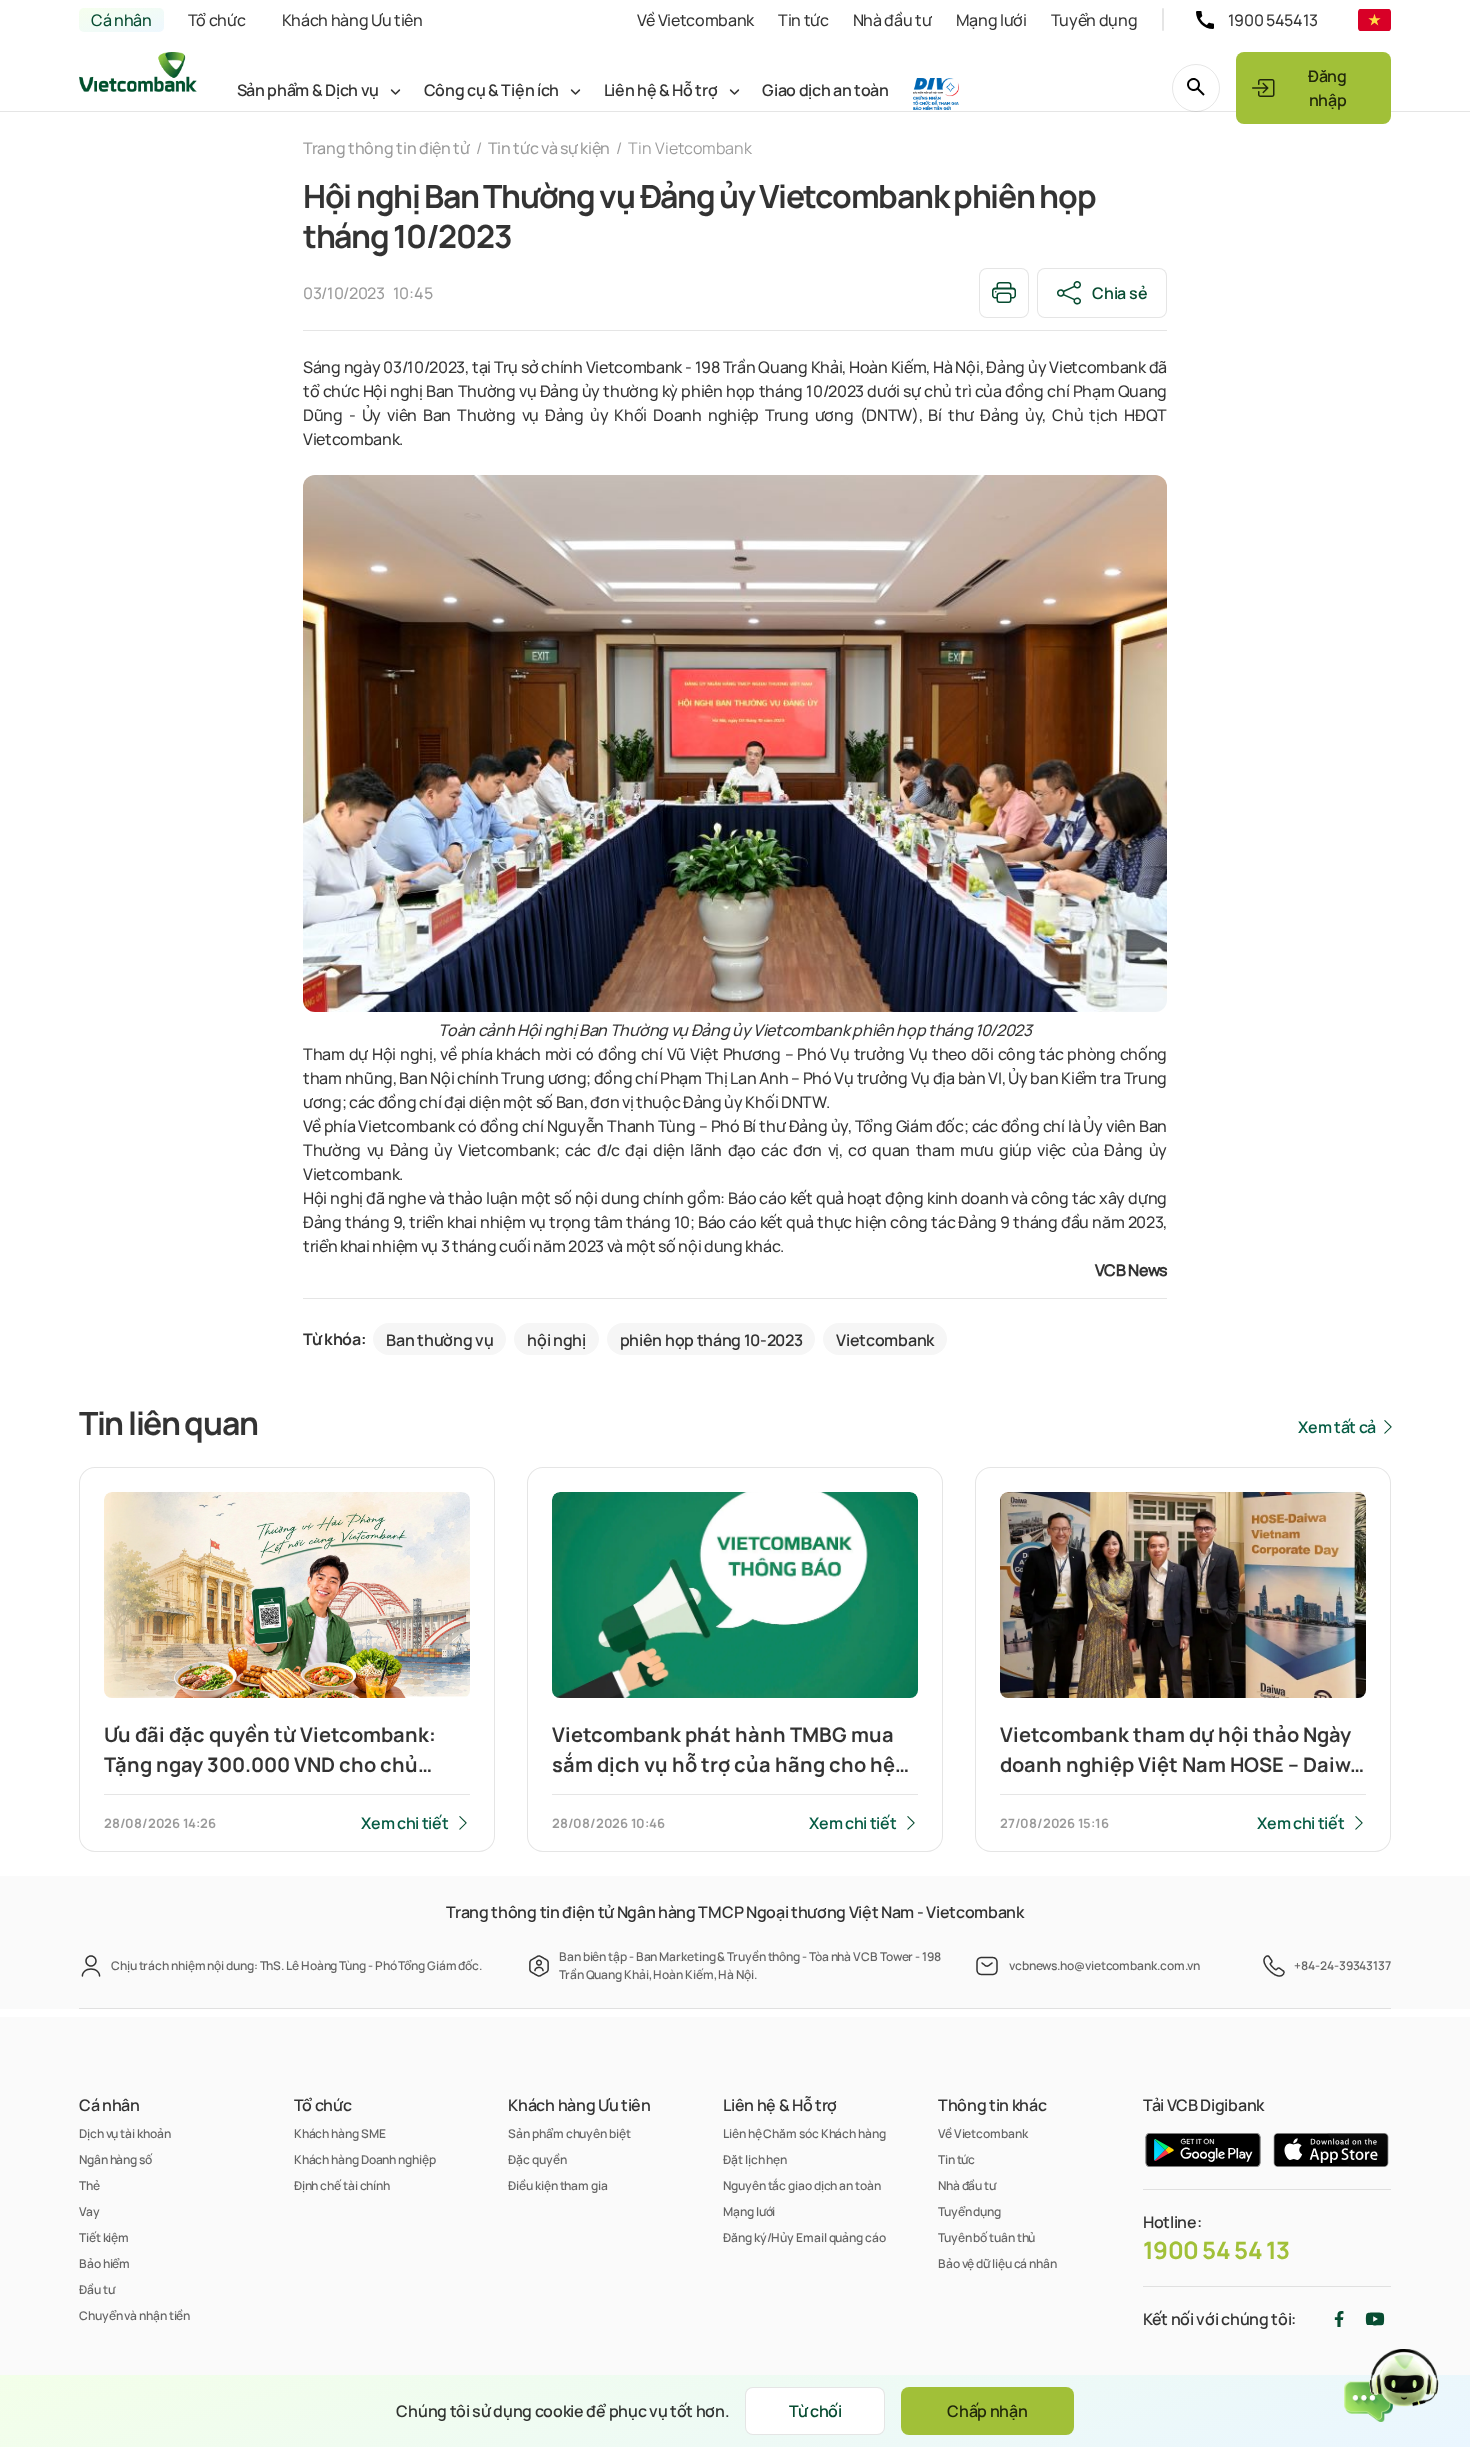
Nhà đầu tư (892, 20)
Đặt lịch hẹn (755, 2159)
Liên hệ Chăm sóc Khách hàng (804, 2133)
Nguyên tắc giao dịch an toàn (801, 2185)
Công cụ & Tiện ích (491, 90)
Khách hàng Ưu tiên (352, 20)
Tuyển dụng (1094, 20)
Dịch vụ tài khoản (124, 2133)
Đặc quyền (537, 2159)
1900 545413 (1273, 20)
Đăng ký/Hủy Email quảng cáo (804, 2237)
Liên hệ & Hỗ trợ (661, 90)
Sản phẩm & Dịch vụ (308, 90)
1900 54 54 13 (1216, 2250)
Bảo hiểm (104, 2263)
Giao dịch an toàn (825, 90)
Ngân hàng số (115, 2159)
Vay (89, 2211)
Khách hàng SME (340, 2133)
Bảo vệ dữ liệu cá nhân (997, 2263)
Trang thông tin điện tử (386, 148)
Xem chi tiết (404, 1823)
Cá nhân (121, 20)
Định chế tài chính (342, 2185)
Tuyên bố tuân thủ (986, 2237)
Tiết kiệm (104, 2237)
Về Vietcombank (695, 20)
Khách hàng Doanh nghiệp (365, 2159)
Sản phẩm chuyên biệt (569, 2133)
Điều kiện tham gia (557, 2185)
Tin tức (803, 20)
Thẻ (89, 2185)
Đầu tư (96, 2289)
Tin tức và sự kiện (549, 148)
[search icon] (1196, 88)
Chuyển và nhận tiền (134, 2315)
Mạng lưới (991, 20)
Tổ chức (217, 20)
